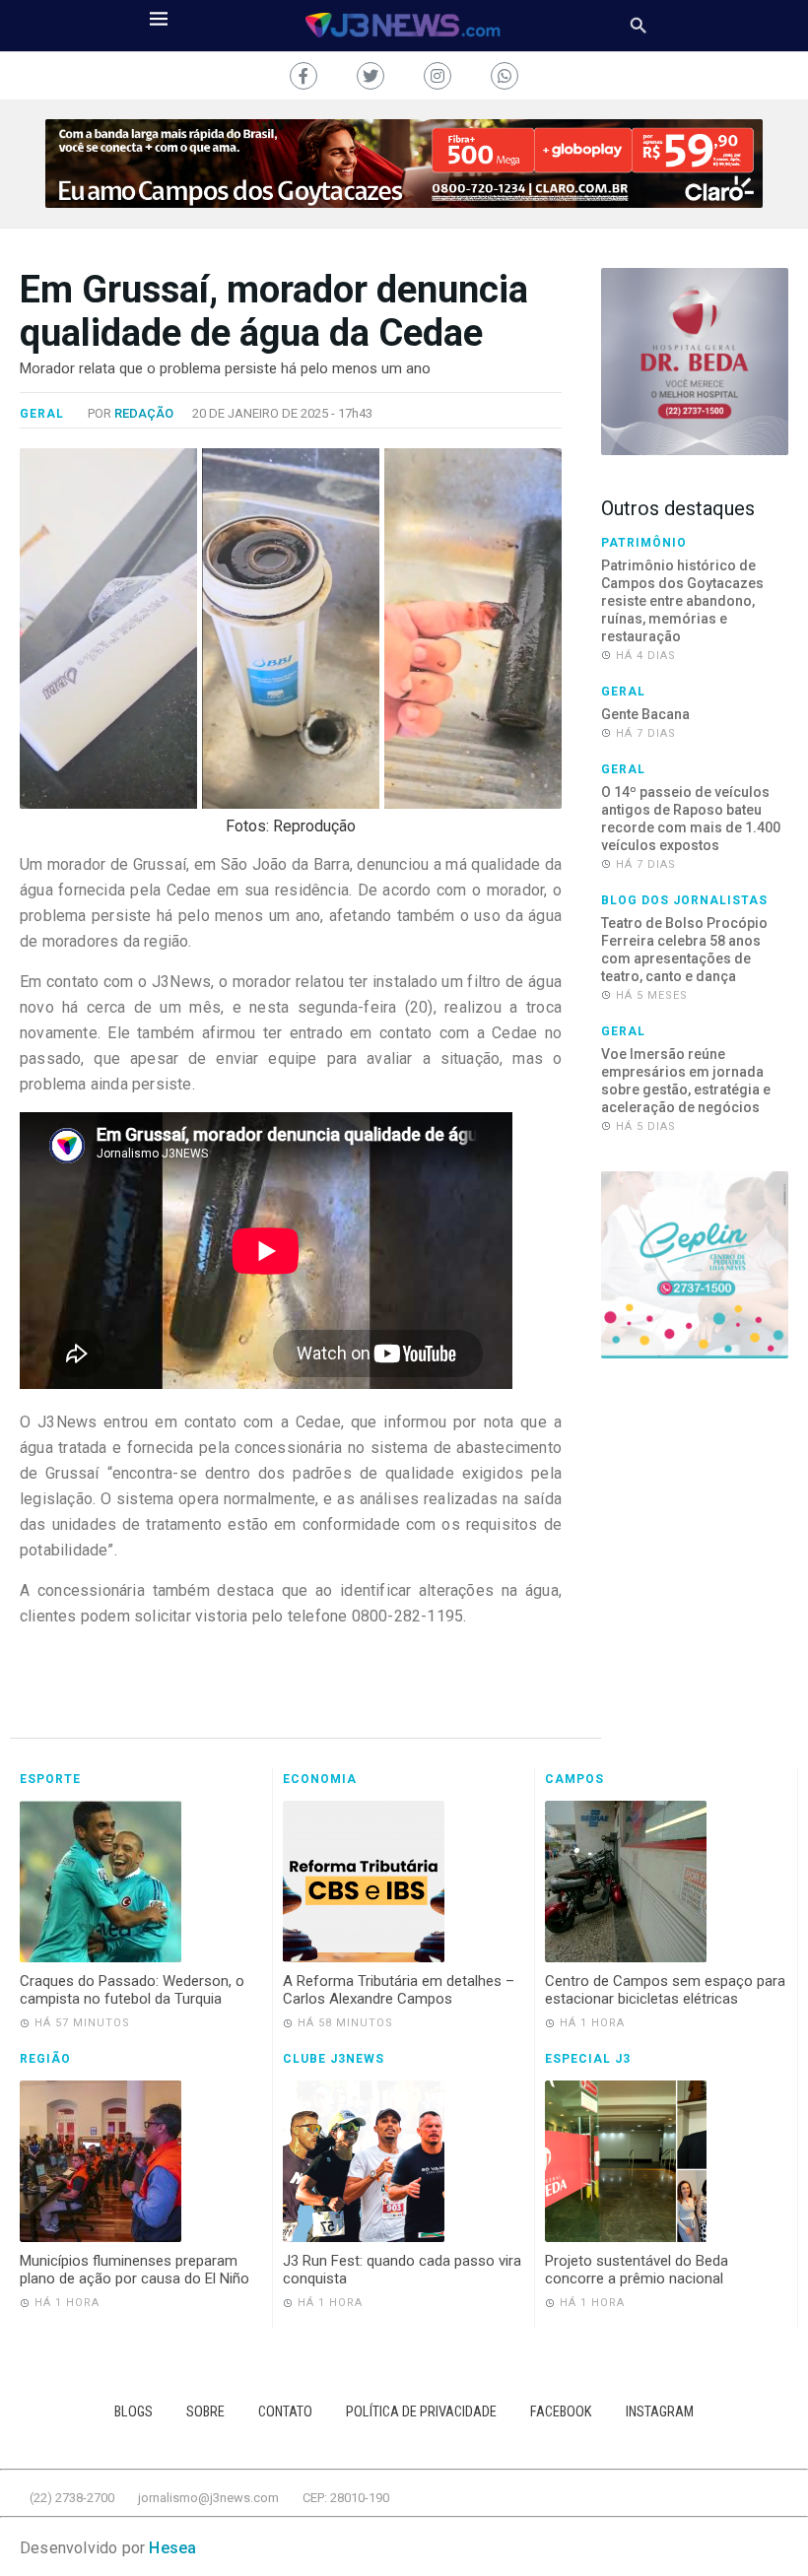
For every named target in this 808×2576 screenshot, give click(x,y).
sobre (205, 2412)
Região (45, 2059)
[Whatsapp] (505, 76)
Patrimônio (644, 543)
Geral (42, 414)
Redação (144, 413)
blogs (134, 2412)
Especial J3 (588, 2059)
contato (285, 2412)
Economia (320, 1779)
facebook (561, 2412)
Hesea (172, 2548)
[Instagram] (438, 76)
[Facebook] (303, 76)
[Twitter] (370, 76)
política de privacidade (421, 2412)
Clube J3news (334, 2059)
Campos (574, 1779)
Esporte (50, 1779)
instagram (660, 2412)
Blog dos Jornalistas (684, 900)
